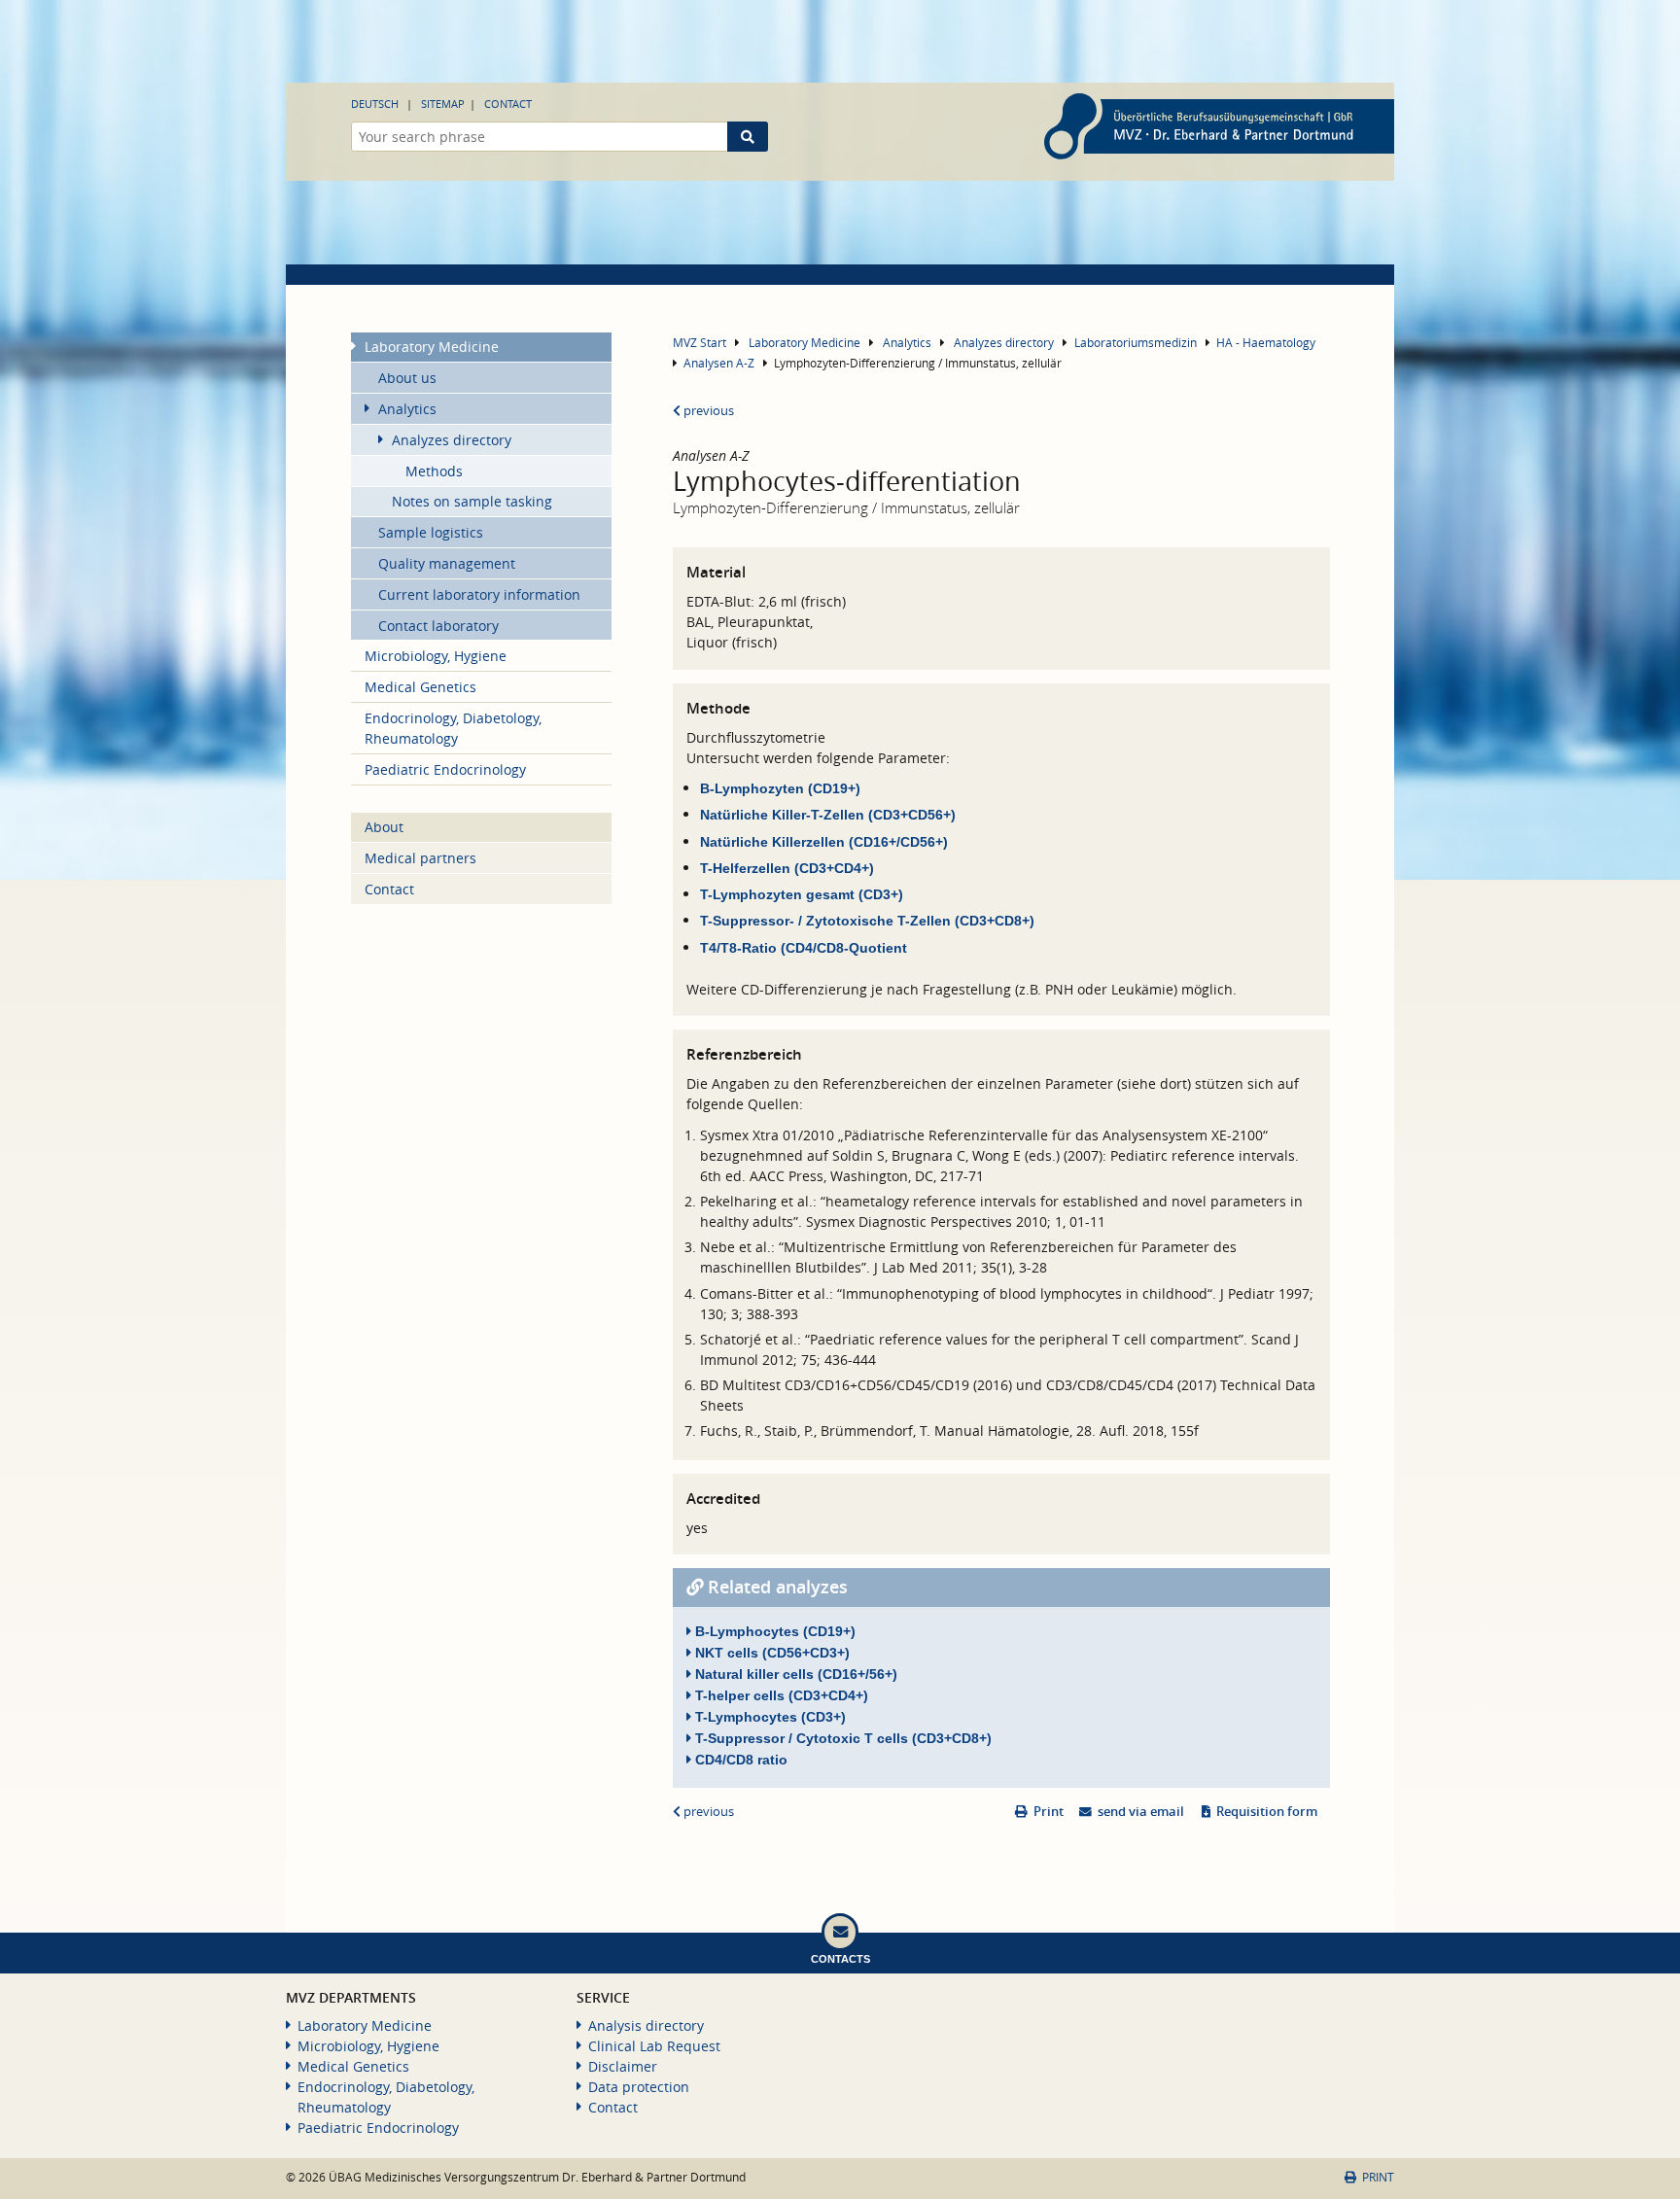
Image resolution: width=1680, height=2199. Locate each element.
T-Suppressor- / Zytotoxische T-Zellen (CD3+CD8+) (867, 921)
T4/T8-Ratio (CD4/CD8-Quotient (804, 948)
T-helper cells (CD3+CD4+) (780, 1695)
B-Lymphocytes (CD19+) (773, 1631)
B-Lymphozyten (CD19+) (782, 788)
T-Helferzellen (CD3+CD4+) (787, 868)
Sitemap (443, 104)
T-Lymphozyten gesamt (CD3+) (802, 894)
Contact (508, 104)
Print (1049, 1812)
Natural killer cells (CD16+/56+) (794, 1674)
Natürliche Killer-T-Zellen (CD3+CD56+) (828, 815)
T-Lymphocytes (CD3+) (769, 1717)
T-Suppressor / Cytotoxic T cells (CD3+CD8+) (841, 1738)
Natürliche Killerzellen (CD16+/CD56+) (824, 842)
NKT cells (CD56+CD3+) (770, 1653)
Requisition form (1267, 1812)
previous (707, 411)
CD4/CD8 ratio (739, 1760)
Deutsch (375, 104)
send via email (1141, 1812)
